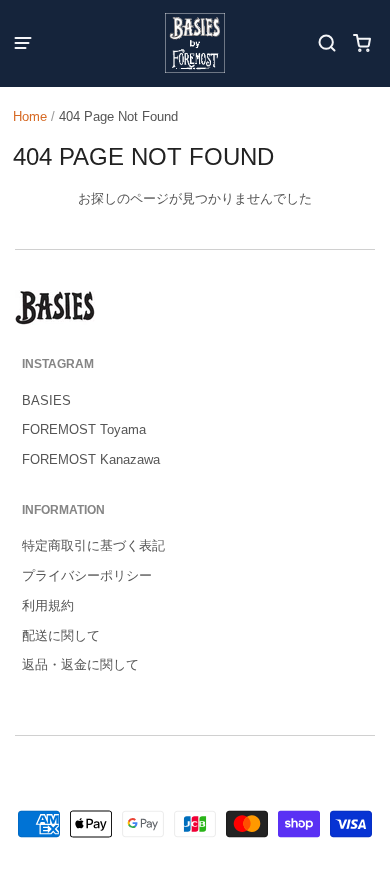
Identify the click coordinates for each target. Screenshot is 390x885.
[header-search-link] (327, 43)
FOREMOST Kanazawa (91, 459)
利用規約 (48, 605)
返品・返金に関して (80, 664)
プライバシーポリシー (87, 575)
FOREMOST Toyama (84, 429)
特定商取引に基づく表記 (93, 545)
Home (30, 116)
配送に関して (61, 635)
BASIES (46, 400)
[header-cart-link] (362, 43)
